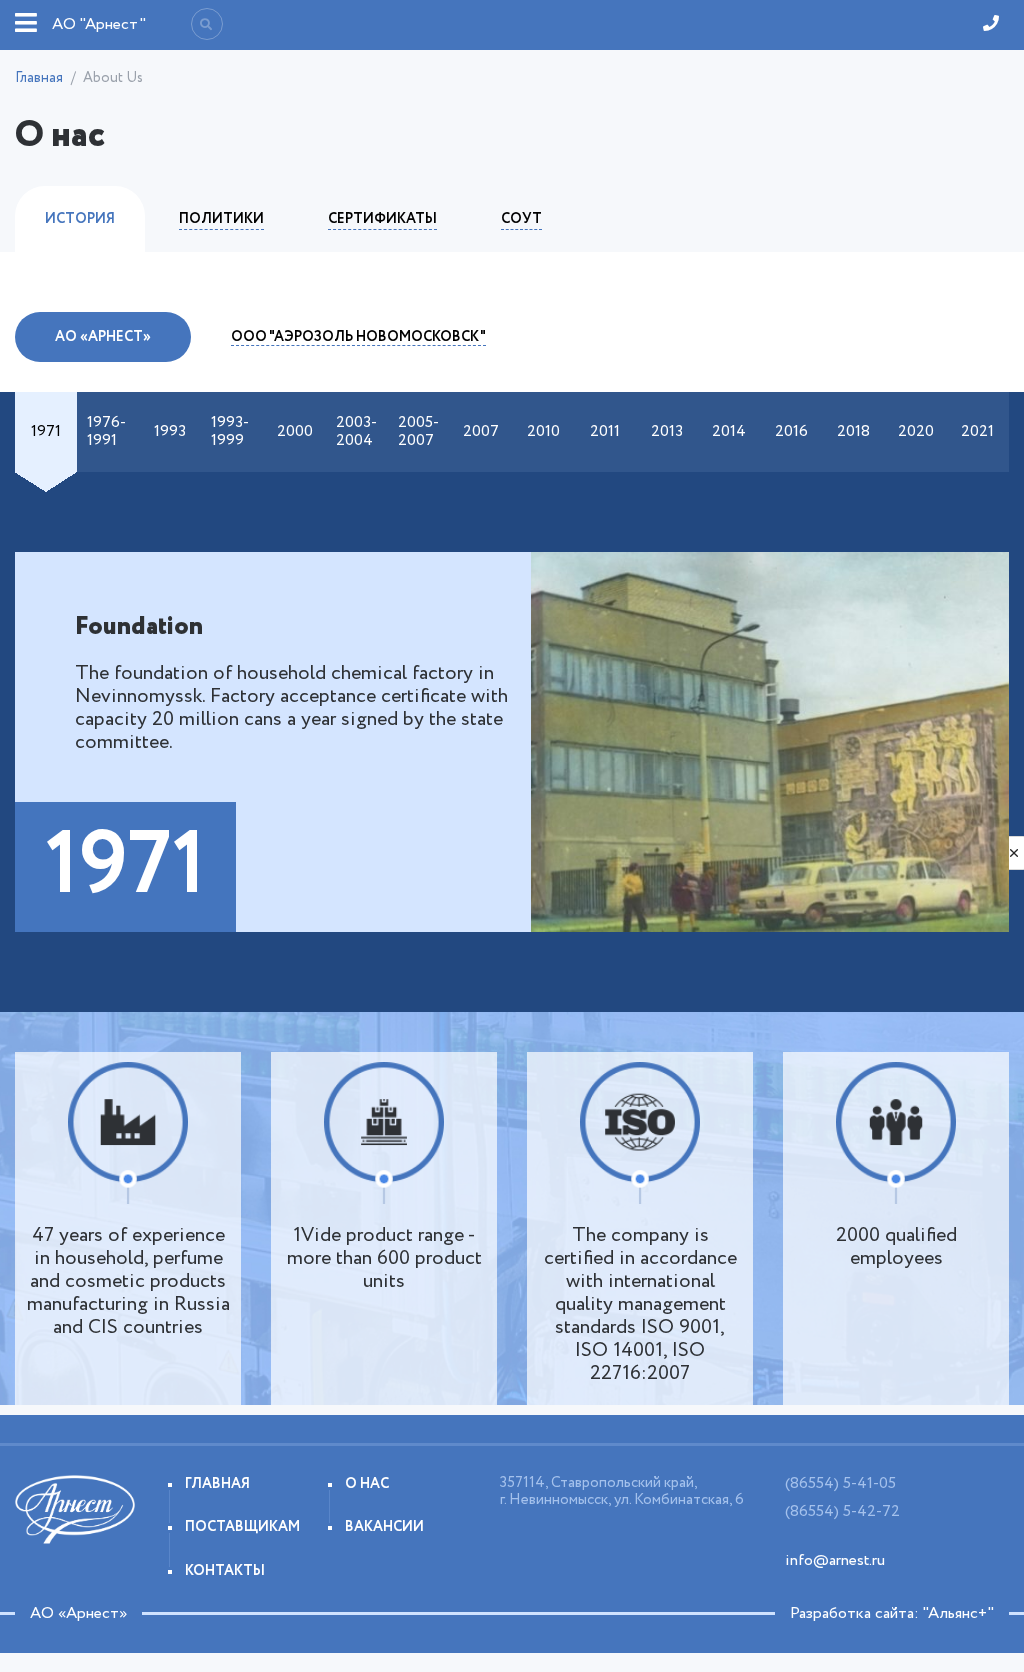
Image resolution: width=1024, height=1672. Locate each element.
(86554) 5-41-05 (840, 1483)
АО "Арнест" (99, 24)
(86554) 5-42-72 (842, 1511)
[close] (1014, 853)
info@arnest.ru (835, 1560)
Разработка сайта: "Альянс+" (892, 1613)
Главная (39, 78)
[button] (46, 432)
